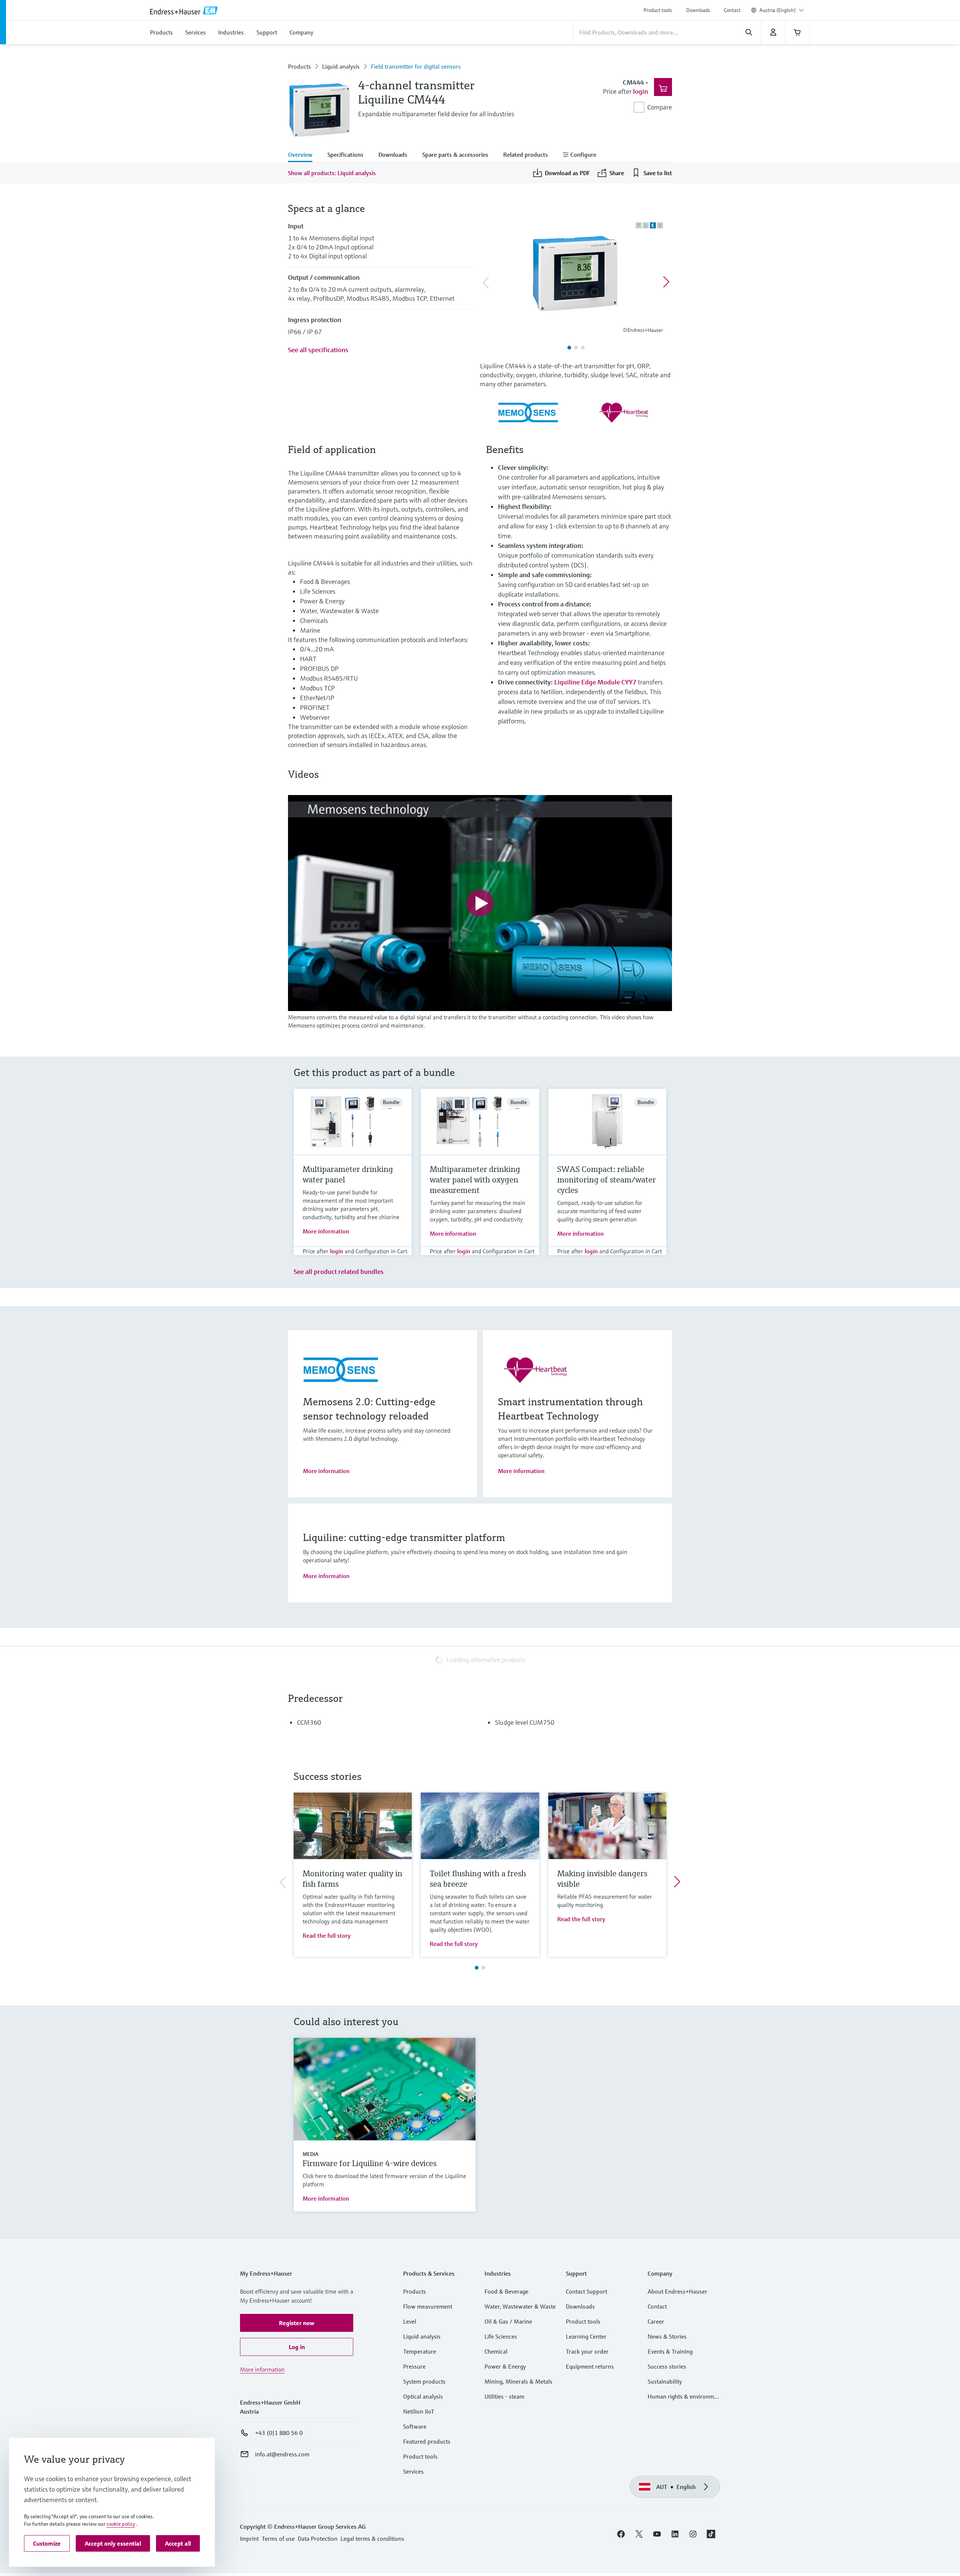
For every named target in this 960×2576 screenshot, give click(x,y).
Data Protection (318, 2538)
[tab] (304, 155)
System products (424, 2381)
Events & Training (670, 2351)
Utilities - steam (504, 2396)
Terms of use (278, 2538)
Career (656, 2321)
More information (326, 1231)
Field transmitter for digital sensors (416, 66)
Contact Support (586, 2291)
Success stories (667, 2366)
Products (299, 66)
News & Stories (667, 2336)
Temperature (420, 2351)
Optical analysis (423, 2396)
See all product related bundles (339, 1271)
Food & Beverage (506, 2291)
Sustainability (665, 2381)
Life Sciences (501, 2336)
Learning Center (586, 2336)
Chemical (496, 2351)
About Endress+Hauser (677, 2291)
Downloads (698, 10)
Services (413, 2471)
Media (310, 2154)
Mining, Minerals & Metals (518, 2381)
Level (410, 2321)
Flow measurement (428, 2306)
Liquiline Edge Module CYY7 (595, 682)
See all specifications (318, 350)
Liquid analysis (341, 66)
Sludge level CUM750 (525, 1722)
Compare (660, 107)
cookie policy (121, 2524)
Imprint (249, 2538)
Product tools (658, 10)
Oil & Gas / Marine (508, 2321)
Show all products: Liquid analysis (332, 173)
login (640, 91)
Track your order (587, 2351)
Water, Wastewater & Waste (520, 2306)
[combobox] (782, 10)
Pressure (414, 2366)
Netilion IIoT (419, 2411)
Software (415, 2426)
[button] (297, 2323)
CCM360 (309, 1722)
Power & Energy (505, 2366)
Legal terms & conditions (372, 2538)
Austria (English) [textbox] (778, 10)
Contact (732, 10)
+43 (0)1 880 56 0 (279, 2433)
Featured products (427, 2441)
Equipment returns (590, 2366)
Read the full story (327, 1935)
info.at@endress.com (282, 2454)
